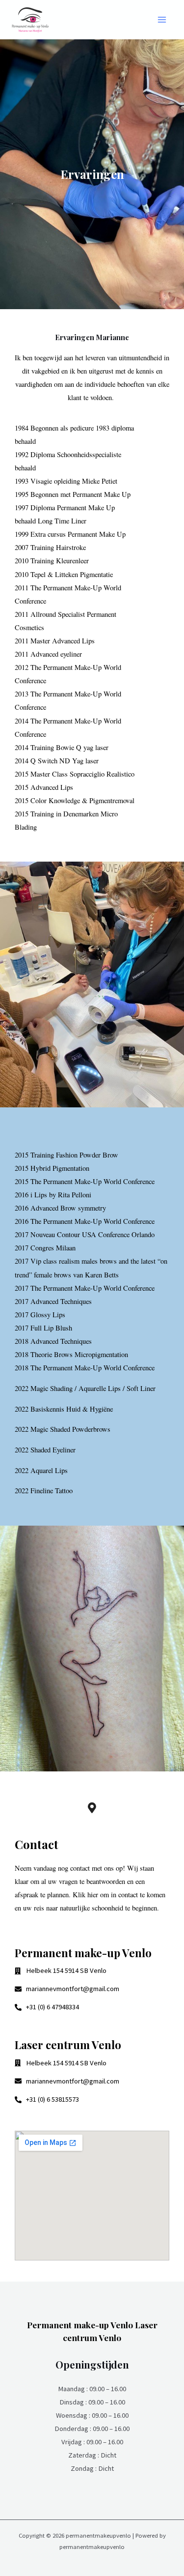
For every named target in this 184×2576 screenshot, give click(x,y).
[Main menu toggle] (162, 20)
